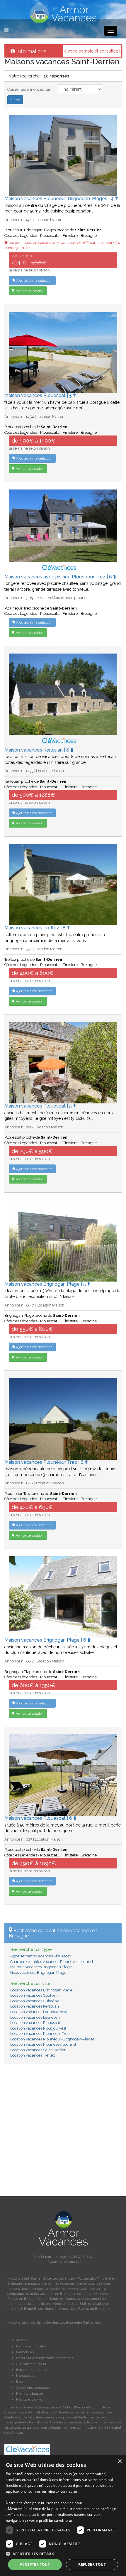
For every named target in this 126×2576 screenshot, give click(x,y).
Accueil (22, 2340)
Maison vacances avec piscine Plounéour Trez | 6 (59, 577)
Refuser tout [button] (92, 2564)
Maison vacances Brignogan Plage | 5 (46, 1284)
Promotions (25, 2352)
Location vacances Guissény (35, 2001)
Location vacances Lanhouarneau (39, 2012)
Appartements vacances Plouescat (40, 1956)
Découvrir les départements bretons (45, 2358)
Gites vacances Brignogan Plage (38, 1972)
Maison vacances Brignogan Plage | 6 (46, 1640)
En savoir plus (61, 2520)
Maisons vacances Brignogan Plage (41, 1967)
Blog (20, 2381)
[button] (63, 2554)
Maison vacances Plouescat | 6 (39, 1818)
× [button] (119, 2461)
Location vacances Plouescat (35, 2023)
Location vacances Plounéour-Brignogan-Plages (52, 2039)
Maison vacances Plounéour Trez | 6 (45, 1462)
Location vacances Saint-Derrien (38, 2050)
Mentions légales (30, 2393)
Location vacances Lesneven (35, 2017)
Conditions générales (33, 2388)
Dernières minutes (31, 2346)
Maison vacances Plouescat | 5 (39, 395)
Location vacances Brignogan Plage (41, 1990)
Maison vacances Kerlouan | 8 (37, 750)
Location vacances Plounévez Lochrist (43, 2044)
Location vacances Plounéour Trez (40, 2034)
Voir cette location (29, 291)
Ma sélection (26, 2376)
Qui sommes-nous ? (32, 2364)
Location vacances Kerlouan (35, 2006)
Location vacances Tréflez (33, 2055)
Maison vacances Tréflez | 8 (36, 928)
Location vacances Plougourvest (38, 2028)
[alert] (63, 2516)
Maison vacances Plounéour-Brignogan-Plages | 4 (60, 199)
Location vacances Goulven (34, 1995)
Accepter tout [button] (35, 2564)
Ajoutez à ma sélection (34, 281)
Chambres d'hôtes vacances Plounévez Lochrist (52, 1962)
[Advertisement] (63, 2133)
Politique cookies (30, 2399)
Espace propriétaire (31, 2370)
